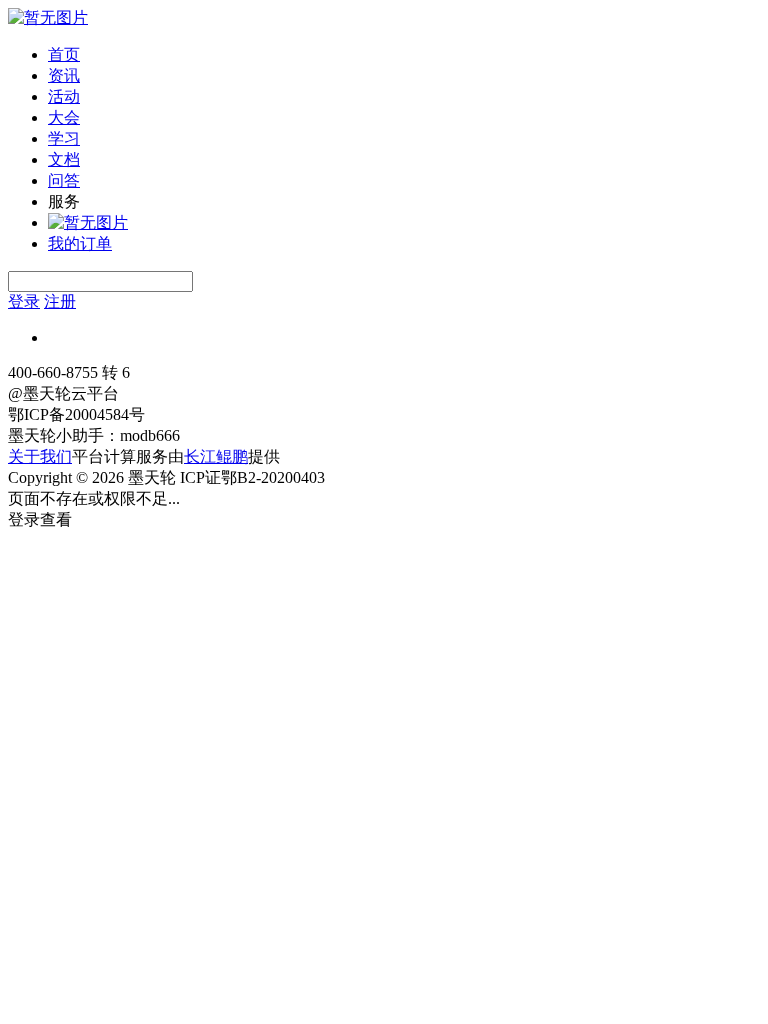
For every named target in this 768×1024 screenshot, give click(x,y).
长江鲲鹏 (216, 456)
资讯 (64, 75)
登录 (24, 301)
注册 (60, 301)
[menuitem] (404, 55)
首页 (64, 54)
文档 (64, 159)
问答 (64, 180)
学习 (64, 138)
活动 (64, 96)
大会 (64, 117)
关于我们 (40, 456)
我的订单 (80, 243)
